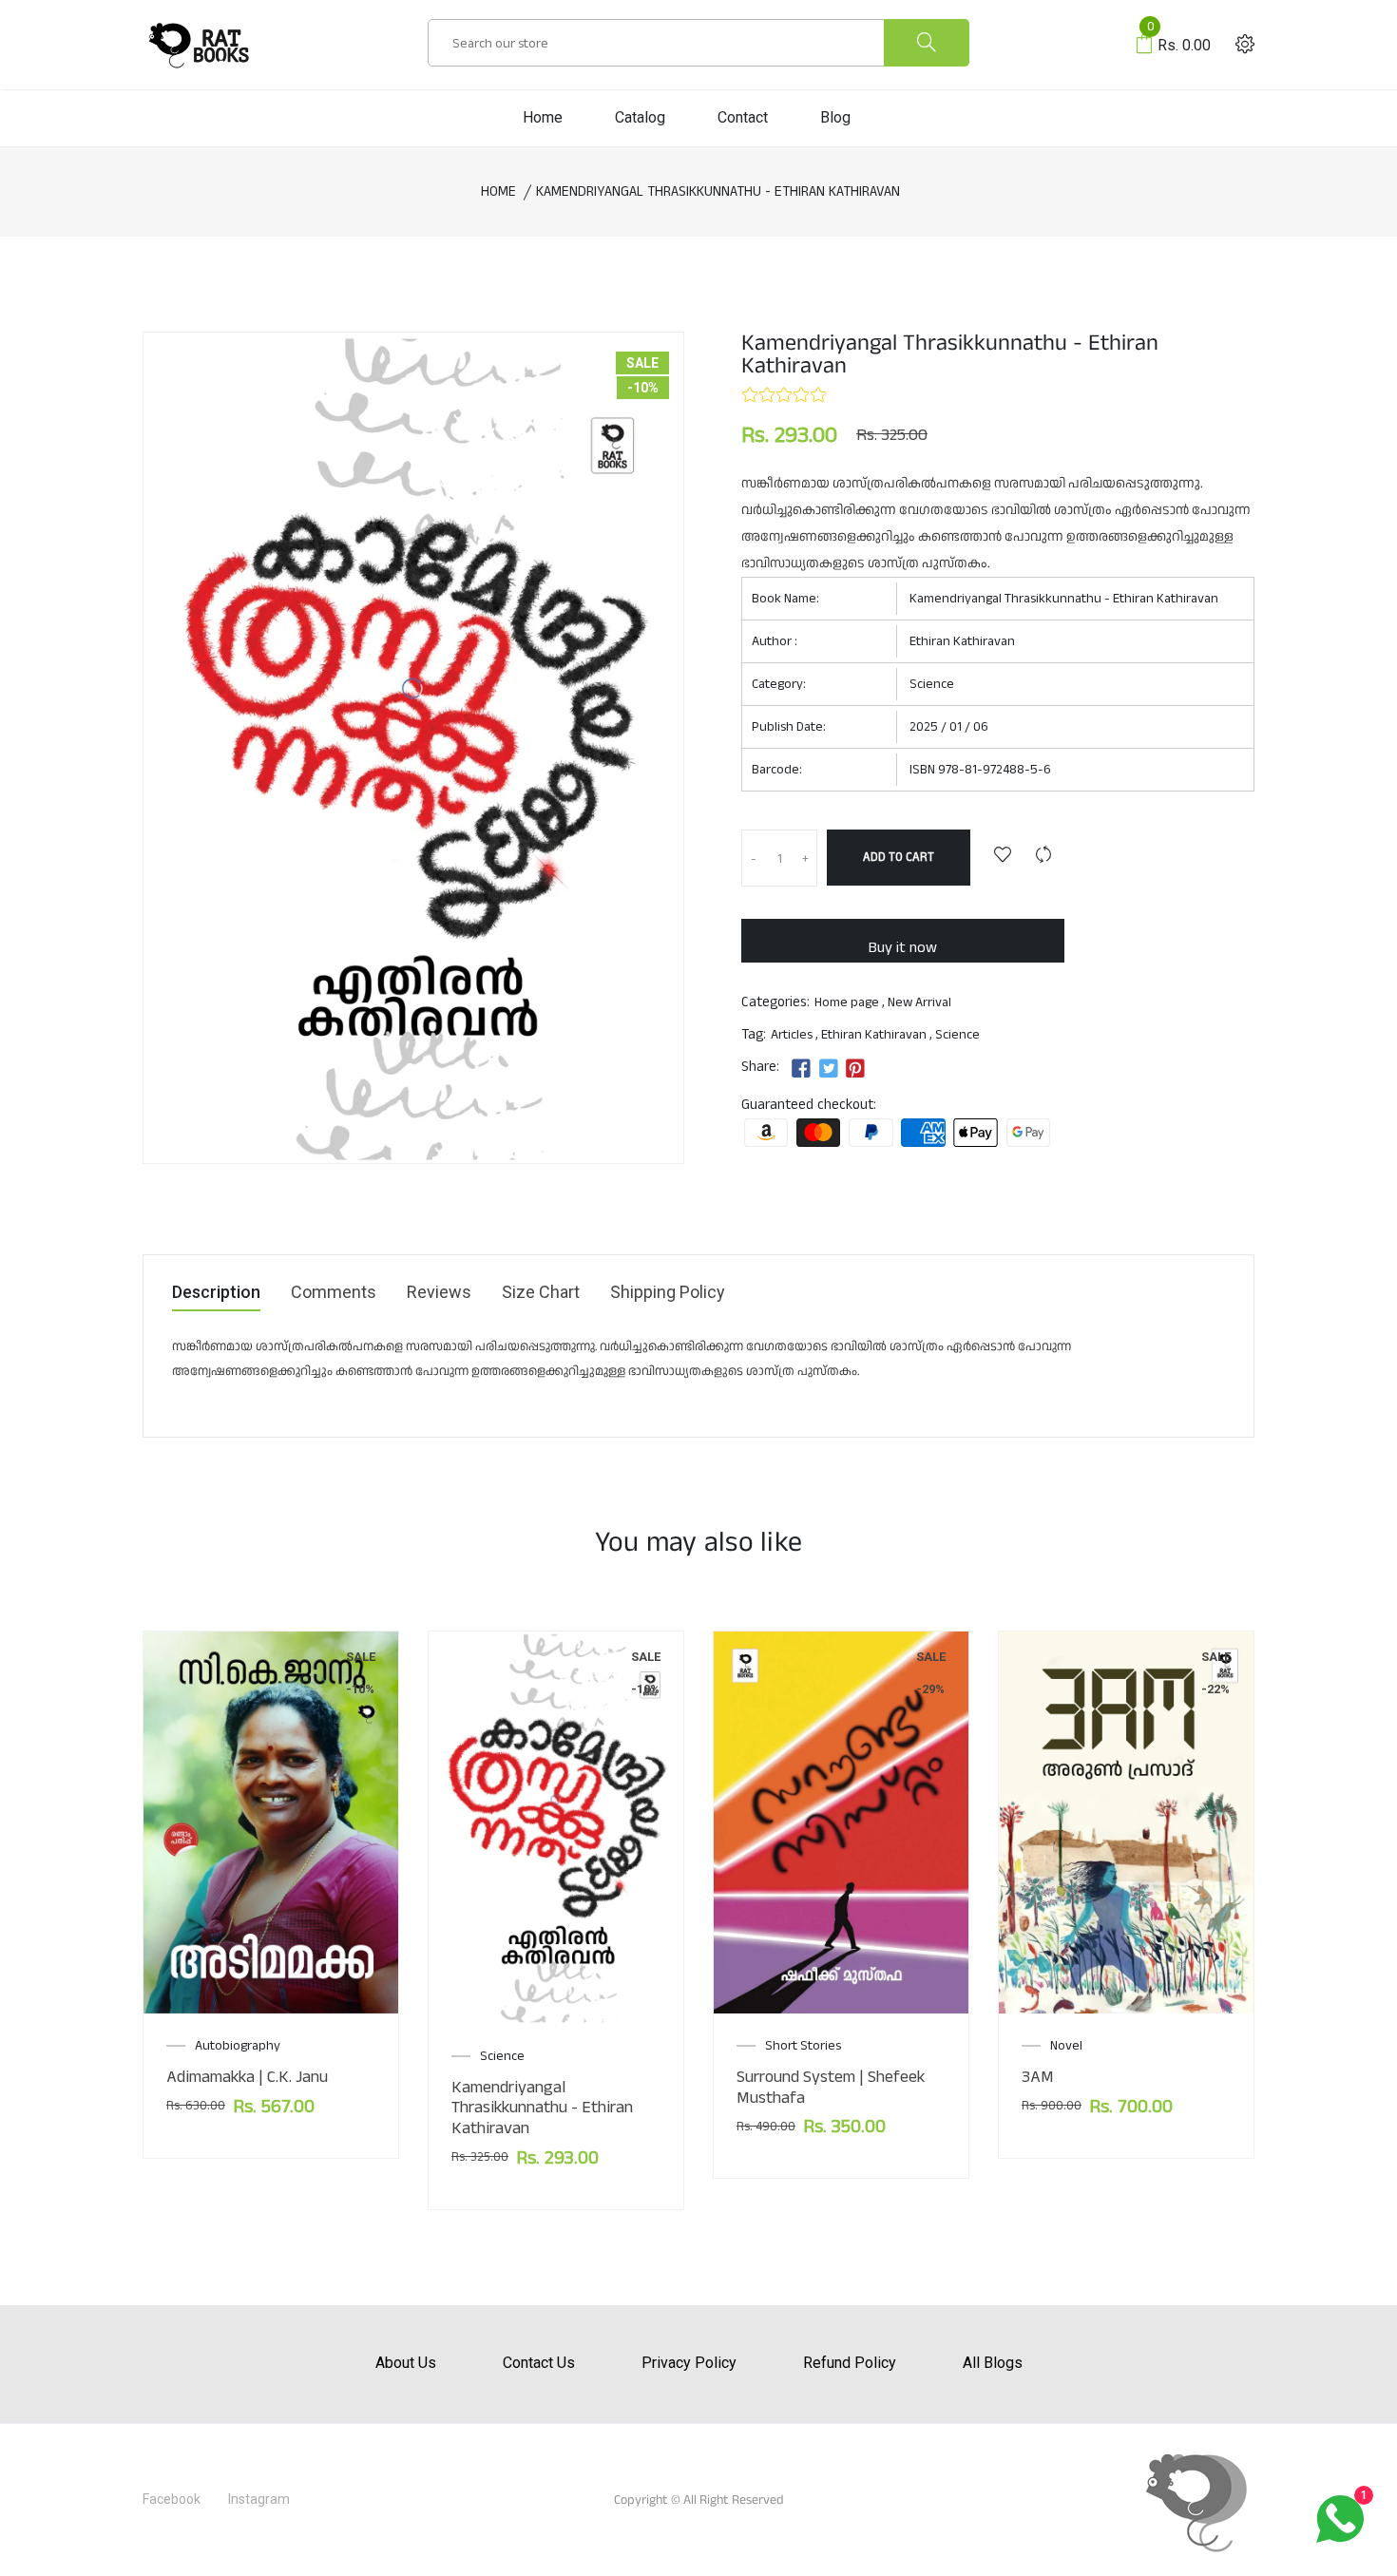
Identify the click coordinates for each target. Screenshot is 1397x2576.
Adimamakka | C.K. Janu (247, 2077)
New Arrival (919, 1002)
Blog (835, 117)
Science (932, 684)
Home (543, 117)
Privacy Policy (689, 2363)
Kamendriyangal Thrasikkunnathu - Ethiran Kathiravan (542, 2108)
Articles (792, 1035)
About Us (406, 2363)
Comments (334, 1293)
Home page (847, 1002)
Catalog (640, 117)
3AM (1038, 2077)
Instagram (259, 2499)
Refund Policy (850, 2363)
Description (216, 1293)
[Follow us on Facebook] (801, 1069)
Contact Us (539, 2363)
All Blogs (993, 2363)
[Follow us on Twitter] (828, 1069)
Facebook (172, 2499)
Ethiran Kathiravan (962, 641)
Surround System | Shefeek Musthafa (831, 2087)
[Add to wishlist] (1003, 857)
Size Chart (541, 1293)
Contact (743, 117)
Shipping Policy (668, 1293)
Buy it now (903, 948)
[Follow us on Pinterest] (855, 1069)
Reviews (439, 1293)
